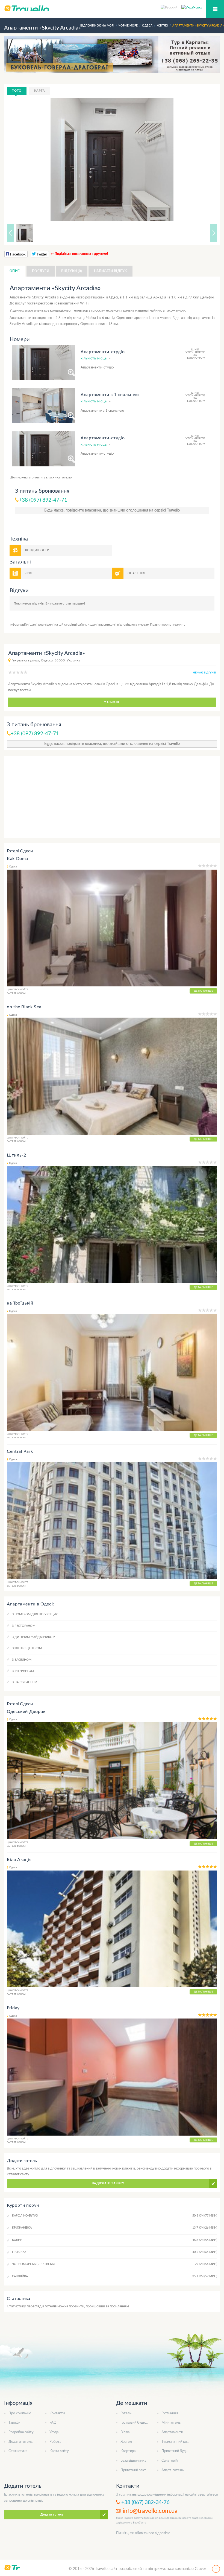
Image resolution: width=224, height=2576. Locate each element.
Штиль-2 (16, 1155)
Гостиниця (170, 2413)
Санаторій (170, 2461)
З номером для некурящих (35, 1614)
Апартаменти (172, 2432)
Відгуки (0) (71, 271)
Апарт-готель (173, 2470)
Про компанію (20, 2413)
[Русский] (171, 7)
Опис (15, 271)
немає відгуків (204, 673)
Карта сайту (59, 2451)
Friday (13, 2008)
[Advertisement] (112, 797)
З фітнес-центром (27, 1648)
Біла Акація (19, 1860)
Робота (55, 2442)
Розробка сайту (21, 2432)
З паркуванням (25, 1682)
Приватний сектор (135, 2470)
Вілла (125, 2432)
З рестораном (24, 1626)
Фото (17, 91)
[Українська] (192, 7)
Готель (126, 2413)
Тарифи (14, 2423)
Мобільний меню (215, 9)
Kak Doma (17, 859)
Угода (54, 2432)
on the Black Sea (24, 1007)
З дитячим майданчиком (34, 1637)
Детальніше (203, 991)
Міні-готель (171, 2423)
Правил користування (167, 625)
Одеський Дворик (26, 1712)
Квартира (128, 2451)
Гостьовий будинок (136, 2423)
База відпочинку (133, 2461)
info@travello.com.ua (150, 2511)
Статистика (18, 2451)
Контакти (57, 2413)
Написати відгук (110, 271)
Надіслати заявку (108, 2183)
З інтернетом (23, 1671)
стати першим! (74, 603)
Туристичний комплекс (180, 2442)
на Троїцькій (20, 1303)
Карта (39, 91)
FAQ (53, 2423)
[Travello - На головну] (112, 8)
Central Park (20, 1451)
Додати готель (20, 2442)
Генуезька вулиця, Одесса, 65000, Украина (46, 660)
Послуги (41, 271)
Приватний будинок (177, 2451)
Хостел (126, 2442)
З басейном (22, 1660)
